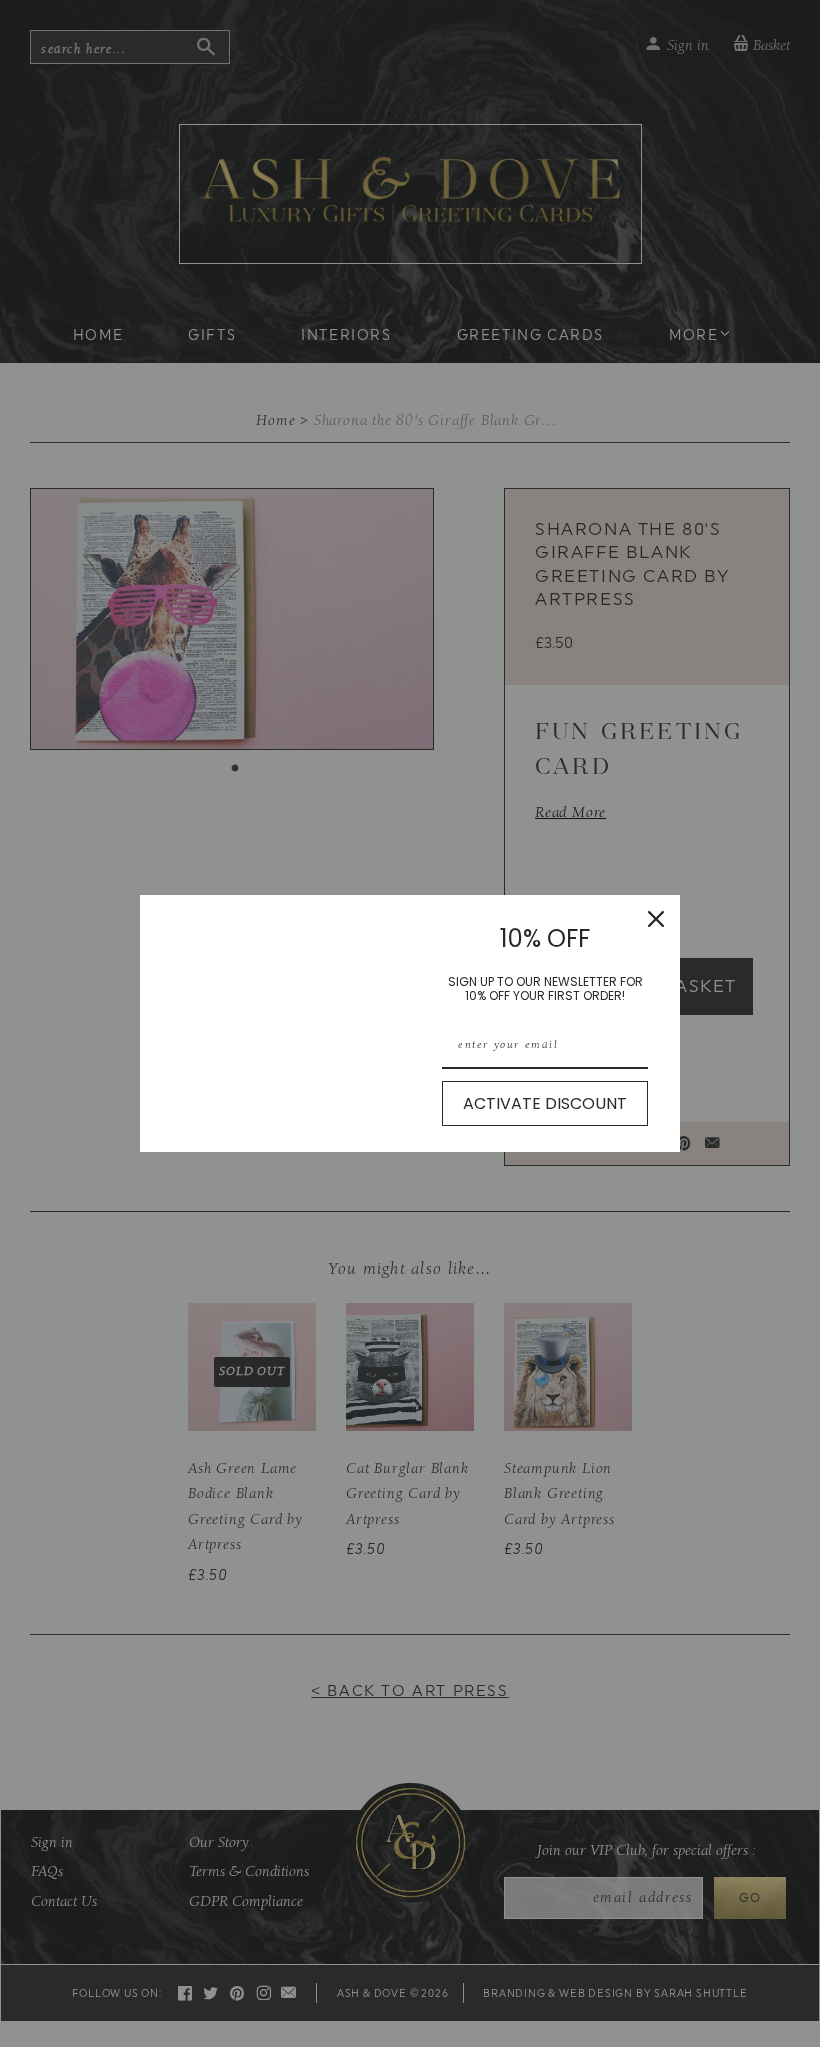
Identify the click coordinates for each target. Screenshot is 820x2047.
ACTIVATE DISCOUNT (545, 1103)
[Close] (656, 919)
